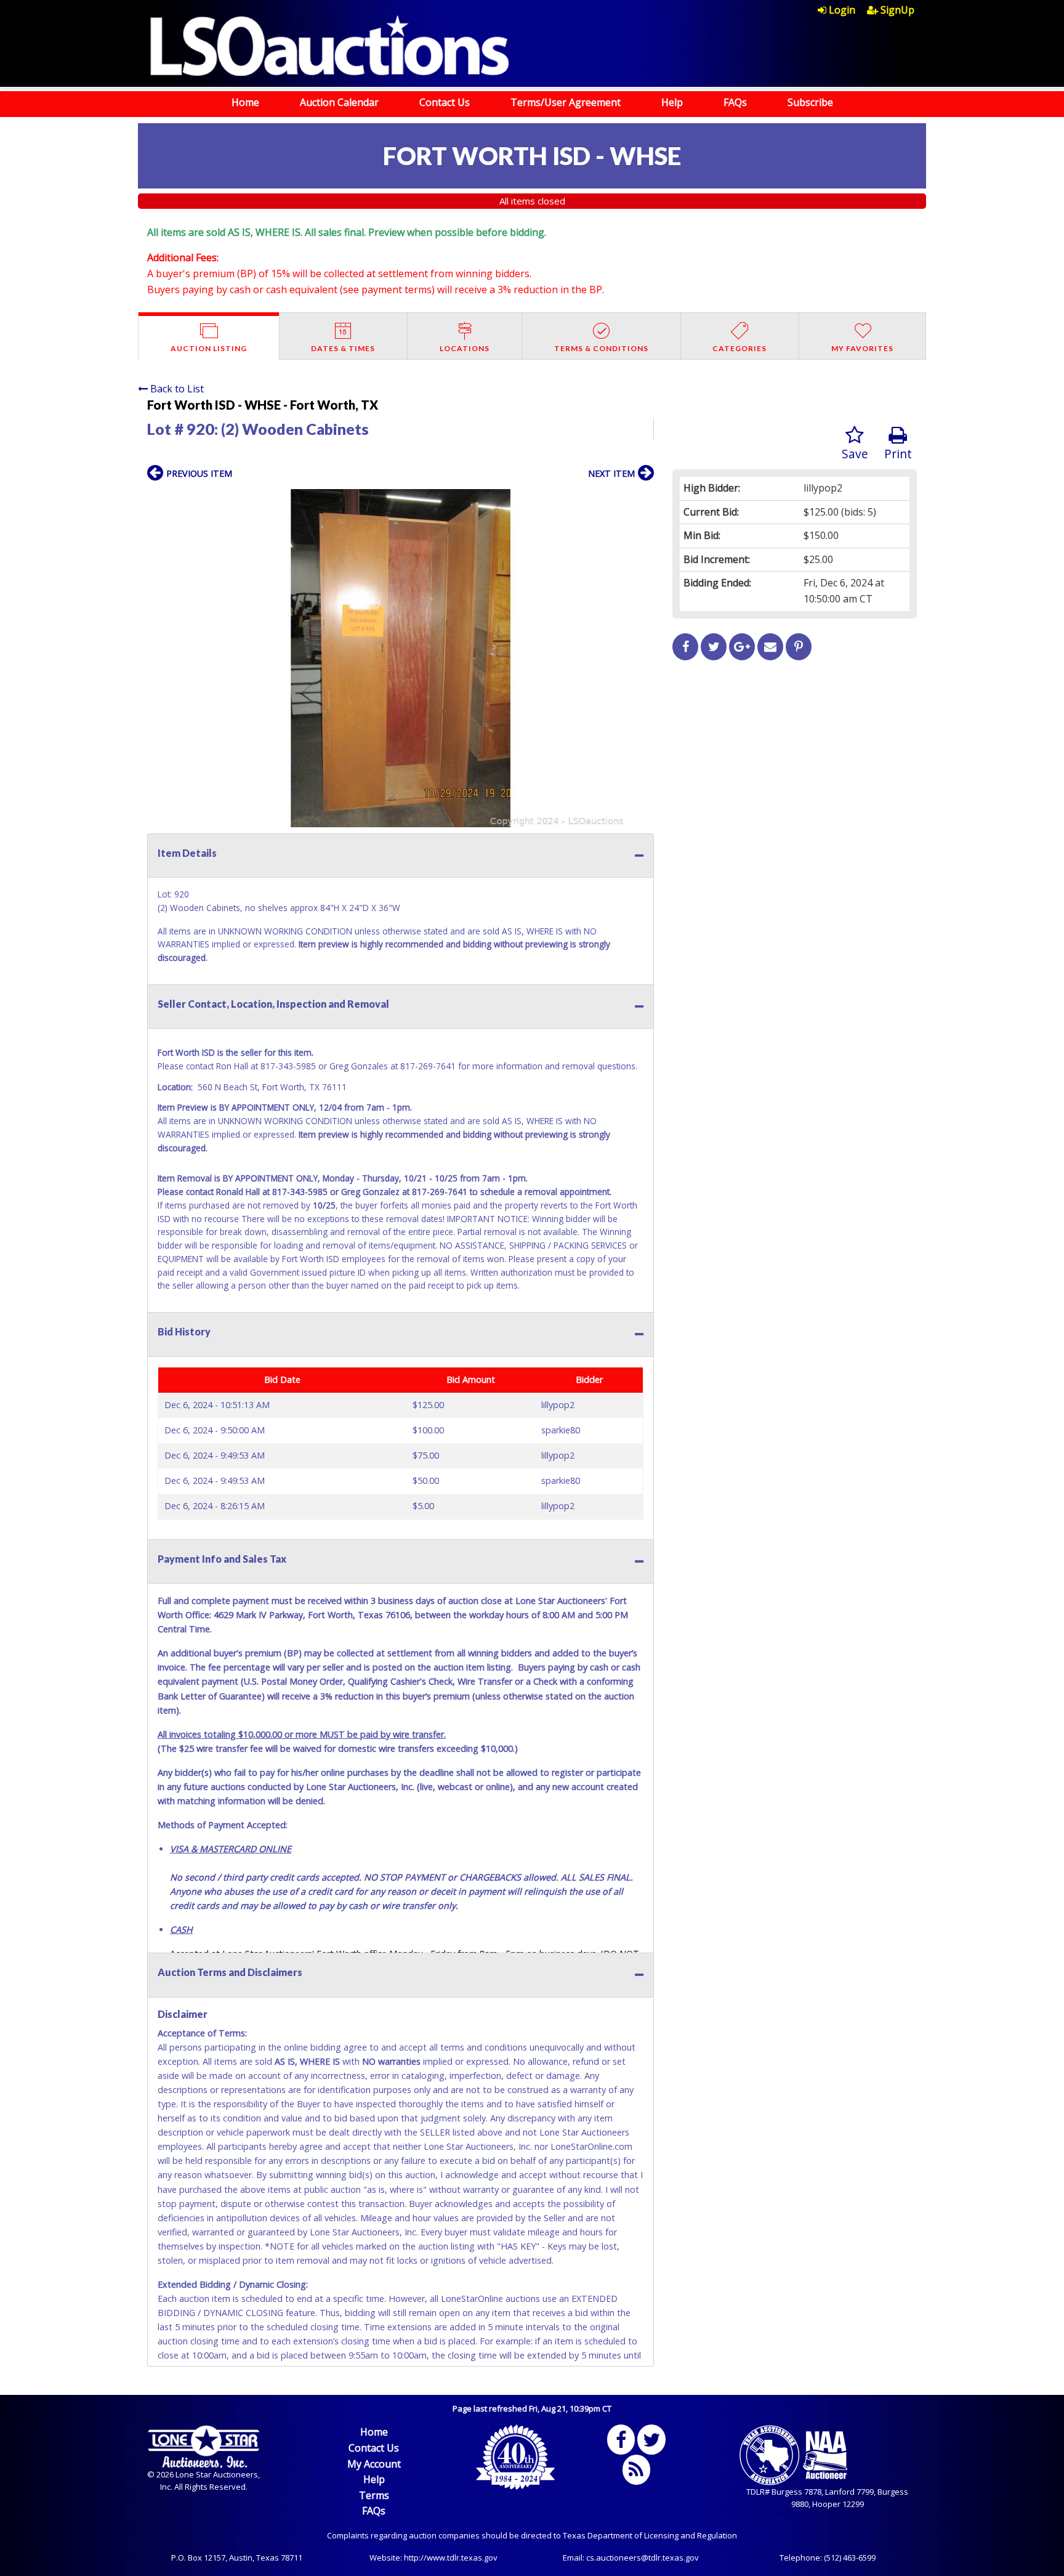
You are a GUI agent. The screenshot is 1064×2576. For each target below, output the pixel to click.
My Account (374, 2464)
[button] (643, 500)
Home (245, 102)
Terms (374, 2495)
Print (898, 454)
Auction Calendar (339, 102)
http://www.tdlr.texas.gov (451, 2558)
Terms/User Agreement (566, 102)
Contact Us (445, 102)
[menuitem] (842, 10)
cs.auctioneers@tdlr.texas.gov (643, 2558)
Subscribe (810, 102)
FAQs (735, 102)
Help (672, 102)
